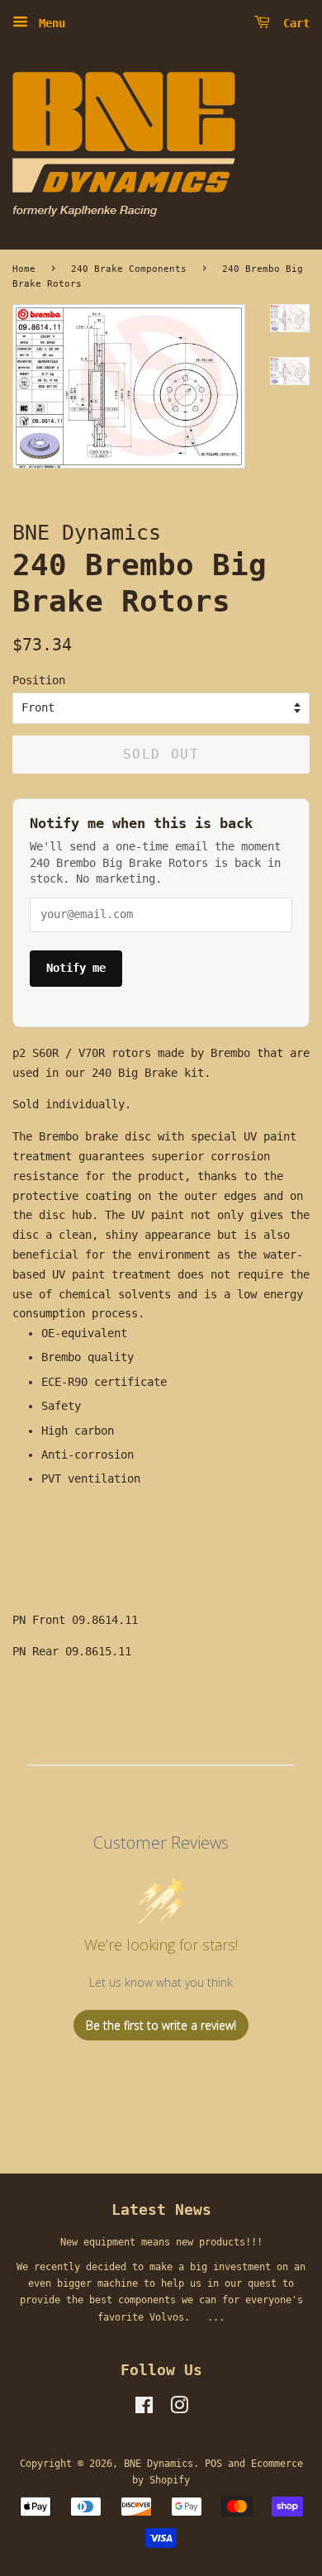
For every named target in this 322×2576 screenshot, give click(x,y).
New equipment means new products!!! (161, 2242)
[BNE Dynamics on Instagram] (179, 2409)
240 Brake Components (129, 269)
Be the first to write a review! (161, 2025)
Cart (293, 23)
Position (39, 680)
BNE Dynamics (159, 2464)
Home (24, 269)
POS (213, 2464)
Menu (49, 23)
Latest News (161, 2209)
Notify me (76, 968)
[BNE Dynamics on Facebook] (144, 2409)
